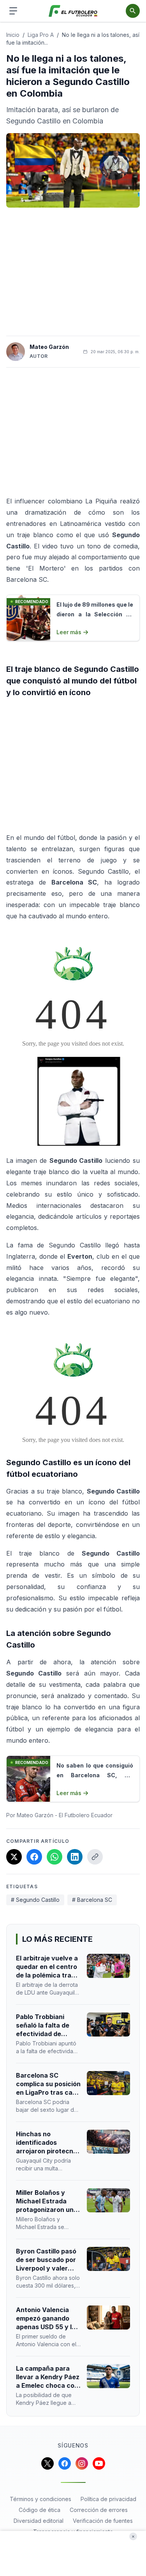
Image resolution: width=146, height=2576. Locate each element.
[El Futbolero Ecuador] (73, 11)
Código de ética (40, 2510)
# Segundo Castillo (35, 1900)
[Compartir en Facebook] (34, 1857)
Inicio (13, 35)
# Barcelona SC (92, 1900)
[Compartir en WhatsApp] (55, 1857)
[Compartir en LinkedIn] (75, 1857)
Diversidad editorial (39, 2521)
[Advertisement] (73, 272)
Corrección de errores (99, 2510)
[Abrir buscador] (133, 11)
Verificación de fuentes (103, 2521)
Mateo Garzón (49, 347)
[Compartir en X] (14, 1857)
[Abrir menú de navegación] (13, 11)
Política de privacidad (108, 2499)
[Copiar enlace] (95, 1857)
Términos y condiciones (40, 2499)
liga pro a (41, 35)
